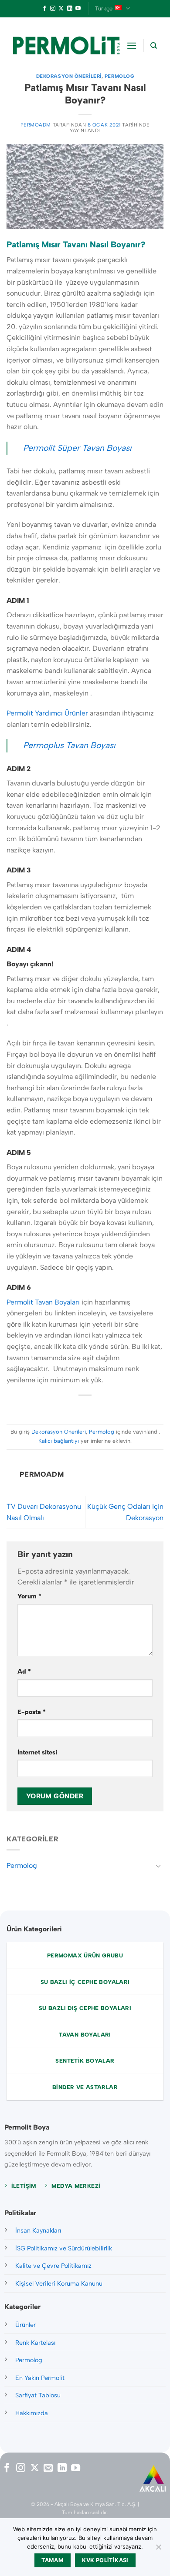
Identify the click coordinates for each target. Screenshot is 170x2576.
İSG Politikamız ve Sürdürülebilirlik (64, 2248)
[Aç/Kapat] (158, 1866)
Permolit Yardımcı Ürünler (47, 713)
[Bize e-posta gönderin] (48, 2468)
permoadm (36, 125)
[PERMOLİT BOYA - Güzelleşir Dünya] (66, 46)
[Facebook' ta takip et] (44, 9)
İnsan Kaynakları (38, 2230)
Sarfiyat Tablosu (38, 2395)
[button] (132, 45)
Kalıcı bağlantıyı (59, 1441)
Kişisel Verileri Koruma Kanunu (59, 2283)
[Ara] (154, 46)
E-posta (32, 1712)
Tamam (53, 2560)
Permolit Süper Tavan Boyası (77, 448)
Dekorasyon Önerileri (69, 76)
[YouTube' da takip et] (78, 9)
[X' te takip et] (61, 9)
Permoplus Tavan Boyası (69, 745)
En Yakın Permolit (40, 2378)
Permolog (119, 76)
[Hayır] (158, 2549)
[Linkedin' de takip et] (70, 9)
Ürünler (25, 2325)
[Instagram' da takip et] (53, 9)
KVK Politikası (105, 2560)
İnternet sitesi (37, 1752)
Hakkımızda (32, 2413)
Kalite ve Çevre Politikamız (53, 2266)
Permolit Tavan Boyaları (44, 1302)
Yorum (29, 1596)
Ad (24, 1671)
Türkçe (104, 8)
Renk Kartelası (35, 2343)
